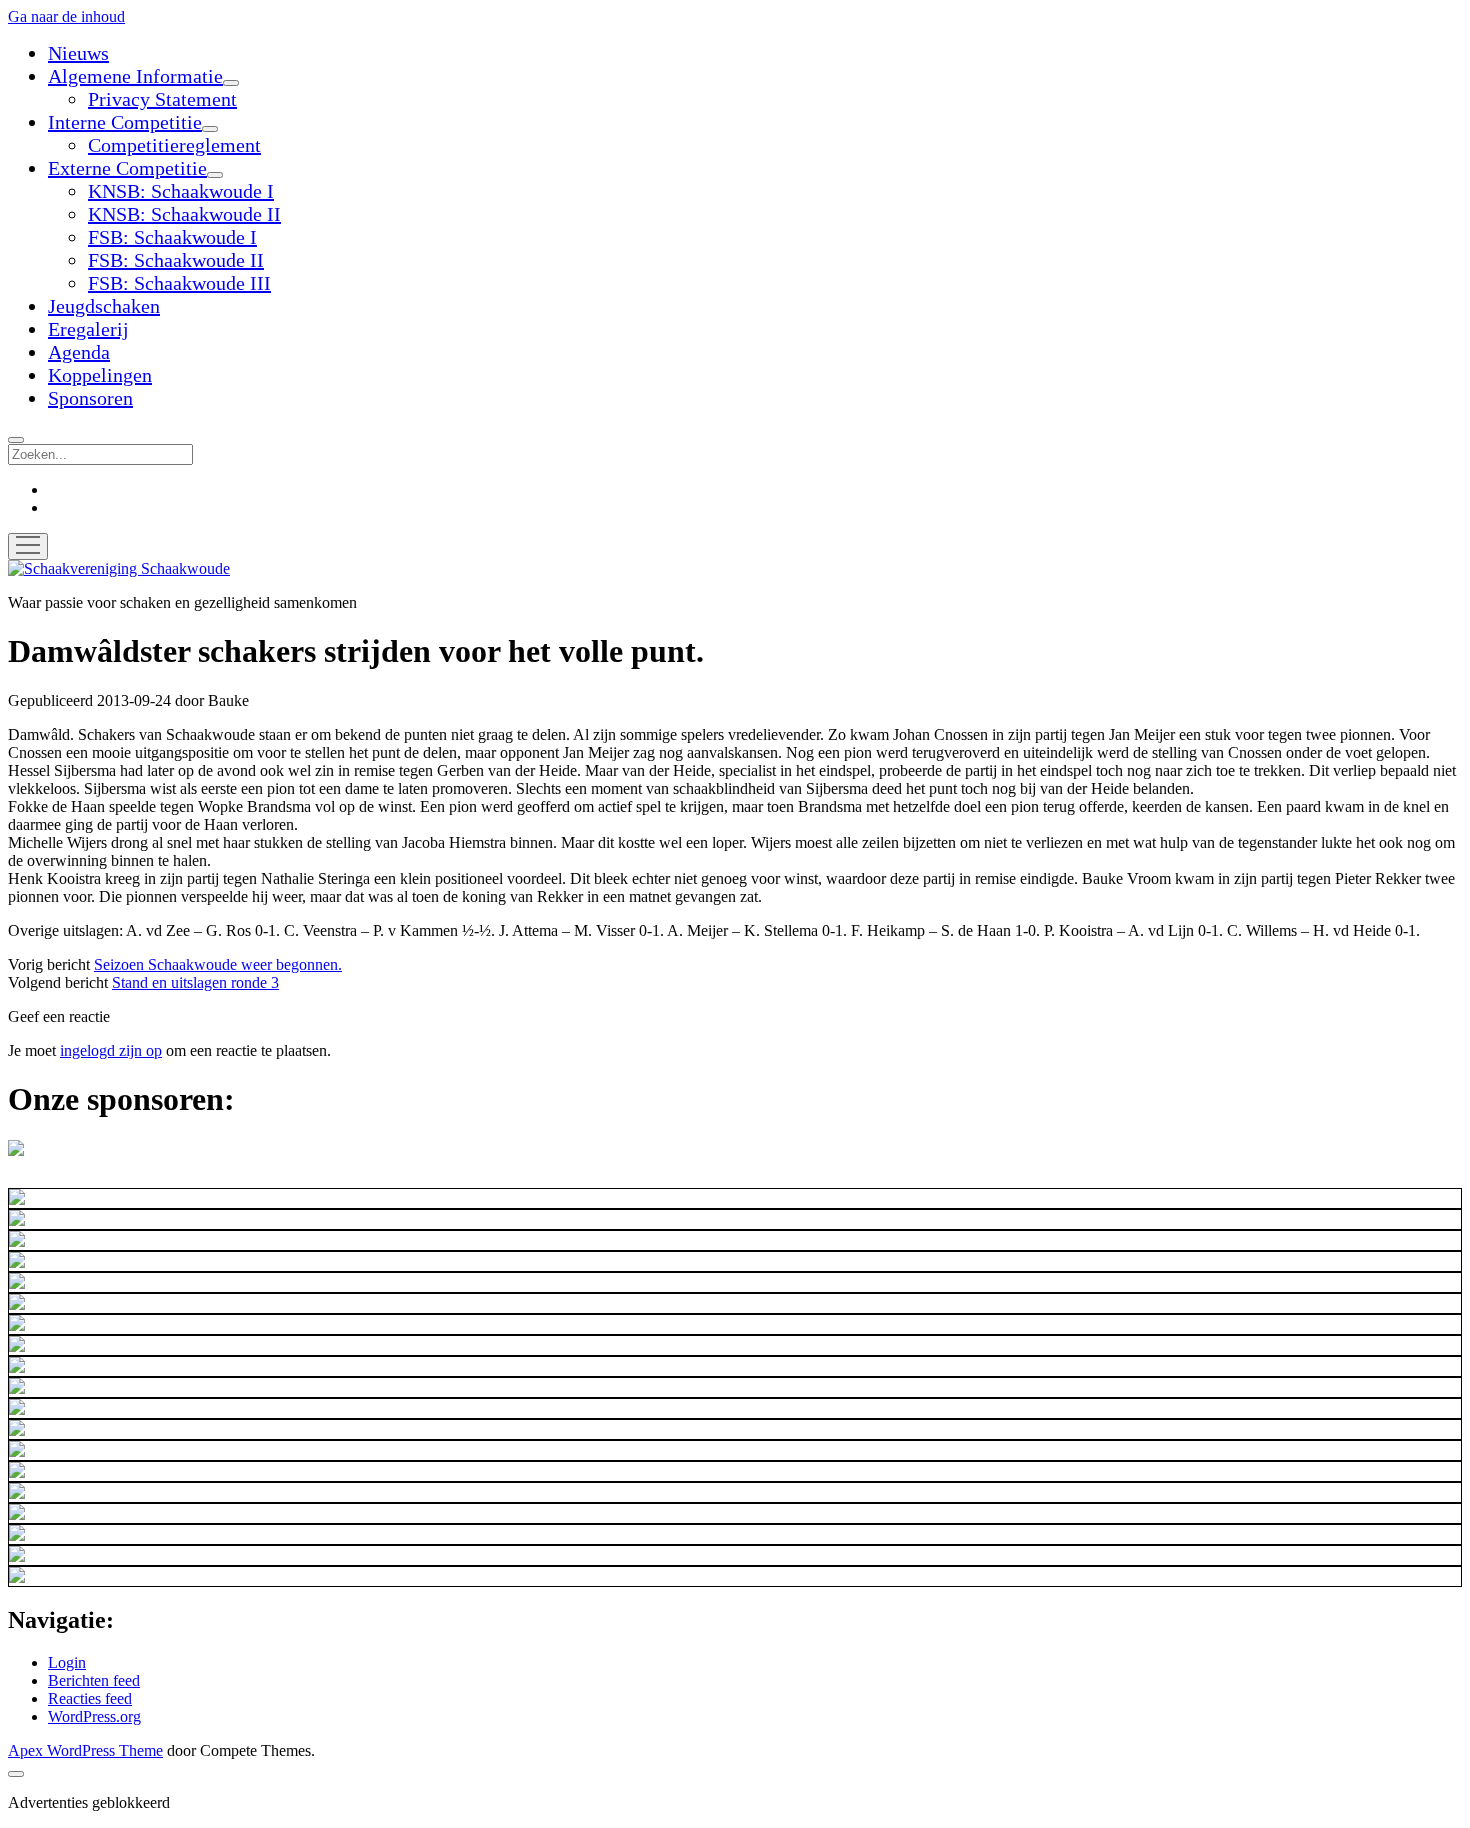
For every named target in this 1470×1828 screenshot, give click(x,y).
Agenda (79, 352)
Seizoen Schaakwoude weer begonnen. (218, 964)
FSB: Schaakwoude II (176, 260)
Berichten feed (94, 1680)
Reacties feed (90, 1698)
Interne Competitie (125, 122)
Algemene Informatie (135, 76)
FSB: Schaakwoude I (172, 237)
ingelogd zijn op (111, 1050)
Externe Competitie (127, 168)
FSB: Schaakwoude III (179, 283)
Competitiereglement (174, 145)
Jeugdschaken (104, 306)
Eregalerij (88, 329)
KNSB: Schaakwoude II (184, 214)
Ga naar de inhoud (66, 16)
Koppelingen (100, 375)
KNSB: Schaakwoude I (181, 191)
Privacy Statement (162, 99)
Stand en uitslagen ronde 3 (195, 982)
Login (67, 1662)
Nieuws (78, 53)
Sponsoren (90, 398)
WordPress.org (94, 1716)
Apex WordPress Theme (85, 1750)
